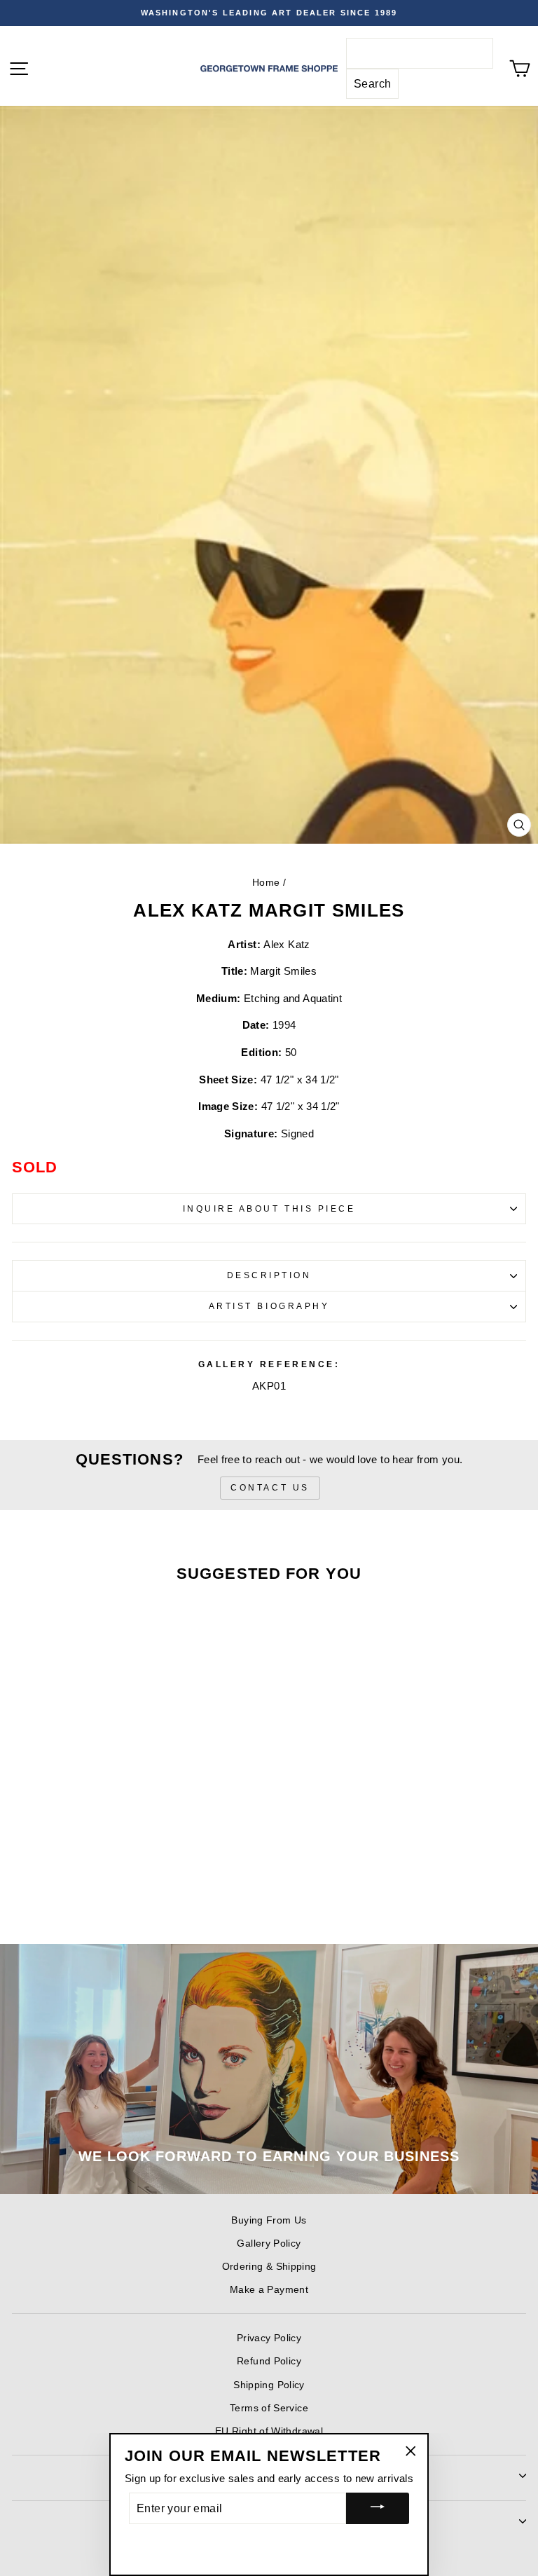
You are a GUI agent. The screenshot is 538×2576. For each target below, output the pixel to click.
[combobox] (420, 53)
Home (266, 883)
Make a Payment (269, 2290)
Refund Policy (269, 2361)
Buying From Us (269, 2220)
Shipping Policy (269, 2385)
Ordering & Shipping (269, 2267)
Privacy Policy (269, 2338)
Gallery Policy (269, 2243)
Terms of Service (269, 2408)
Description (269, 1275)
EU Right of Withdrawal (269, 2431)
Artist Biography (269, 1306)
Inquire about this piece (269, 1208)
